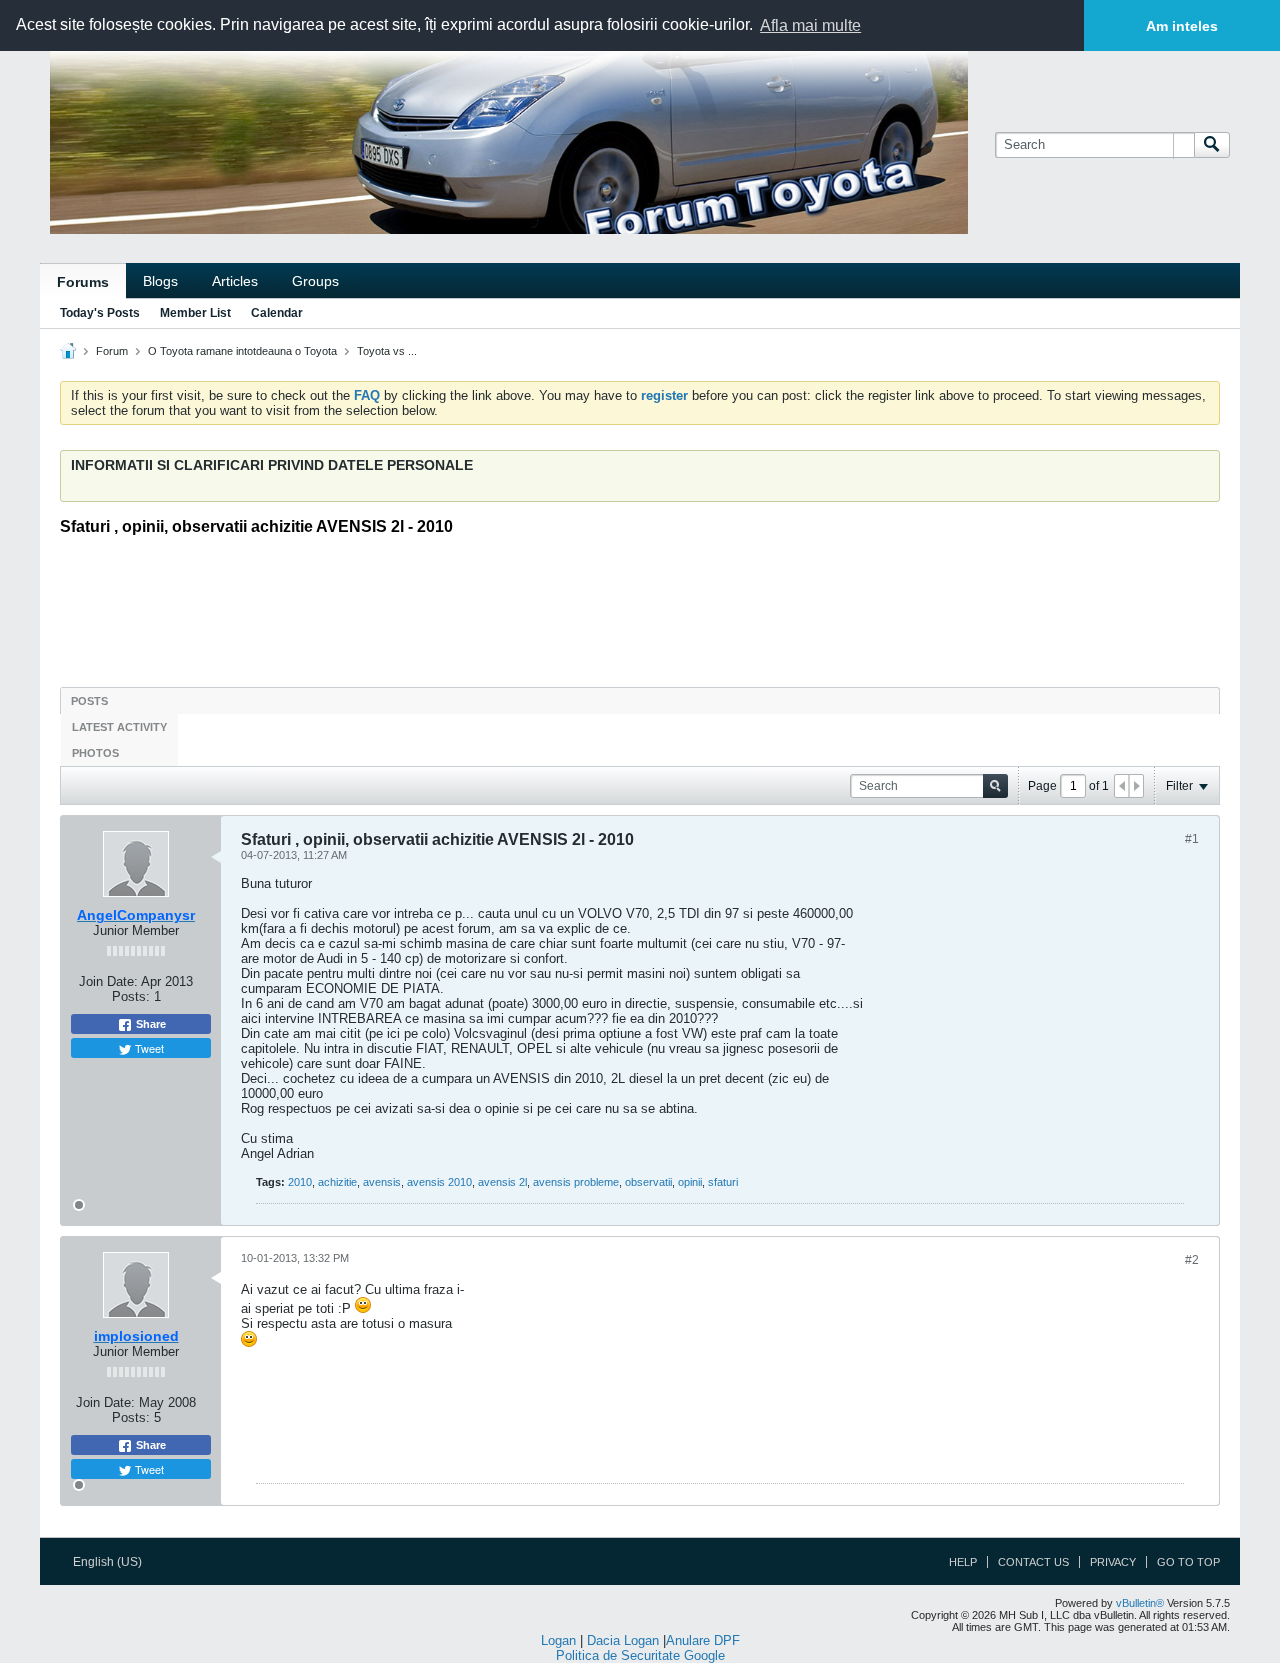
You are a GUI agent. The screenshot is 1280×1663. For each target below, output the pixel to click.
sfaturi (723, 1182)
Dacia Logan (623, 1640)
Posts (89, 701)
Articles (235, 281)
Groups (315, 281)
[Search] (1212, 145)
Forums (83, 282)
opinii (690, 1182)
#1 (1192, 839)
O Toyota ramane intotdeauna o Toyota (242, 351)
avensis (382, 1182)
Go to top (1188, 1562)
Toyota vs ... (387, 351)
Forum (112, 351)
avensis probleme (576, 1182)
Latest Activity (119, 727)
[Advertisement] (640, 605)
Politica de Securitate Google (640, 1655)
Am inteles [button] (1182, 26)
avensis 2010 (439, 1182)
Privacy (1113, 1562)
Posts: (131, 996)
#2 (1192, 1260)
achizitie (337, 1182)
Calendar (277, 313)
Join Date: (108, 981)
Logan (558, 1640)
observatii (648, 1182)
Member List (195, 313)
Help (963, 1562)
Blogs (160, 281)
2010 (300, 1182)
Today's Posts (100, 313)
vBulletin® (1140, 1603)
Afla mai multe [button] (810, 25)
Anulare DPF (703, 1640)
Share (149, 1024)
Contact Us (1033, 1562)
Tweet (148, 1048)
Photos (95, 753)
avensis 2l (502, 1182)
